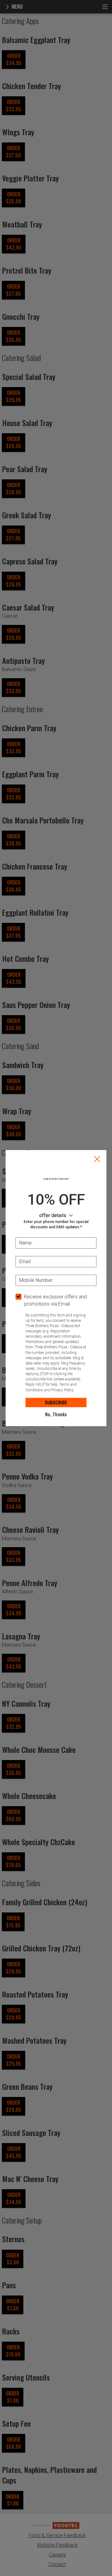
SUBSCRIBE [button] (56, 1402)
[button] (97, 1159)
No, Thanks (56, 1414)
